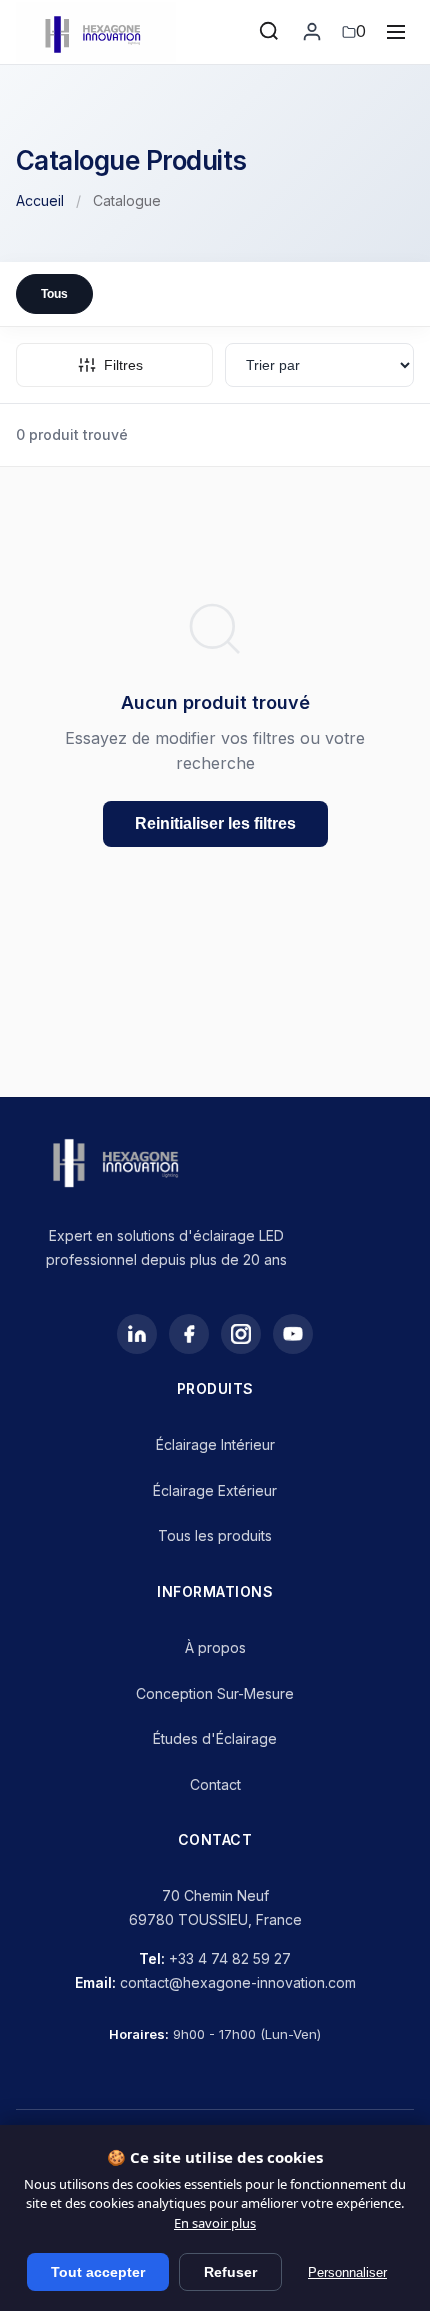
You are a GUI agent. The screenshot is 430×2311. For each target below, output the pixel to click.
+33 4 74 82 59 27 (230, 1958)
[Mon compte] (312, 32)
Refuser (230, 2272)
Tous (54, 294)
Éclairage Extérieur (215, 1490)
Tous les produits (215, 1535)
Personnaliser (347, 2272)
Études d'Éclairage (215, 1738)
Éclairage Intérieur (215, 1444)
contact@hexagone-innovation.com (238, 1982)
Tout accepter (98, 2272)
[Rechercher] (270, 32)
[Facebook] (189, 1334)
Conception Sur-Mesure (215, 1693)
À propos (215, 1647)
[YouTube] (293, 1334)
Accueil (40, 200)
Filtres (123, 365)
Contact (215, 1784)
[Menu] (396, 32)
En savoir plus (215, 2223)
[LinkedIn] (137, 1334)
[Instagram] (241, 1334)
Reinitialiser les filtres (215, 823)
